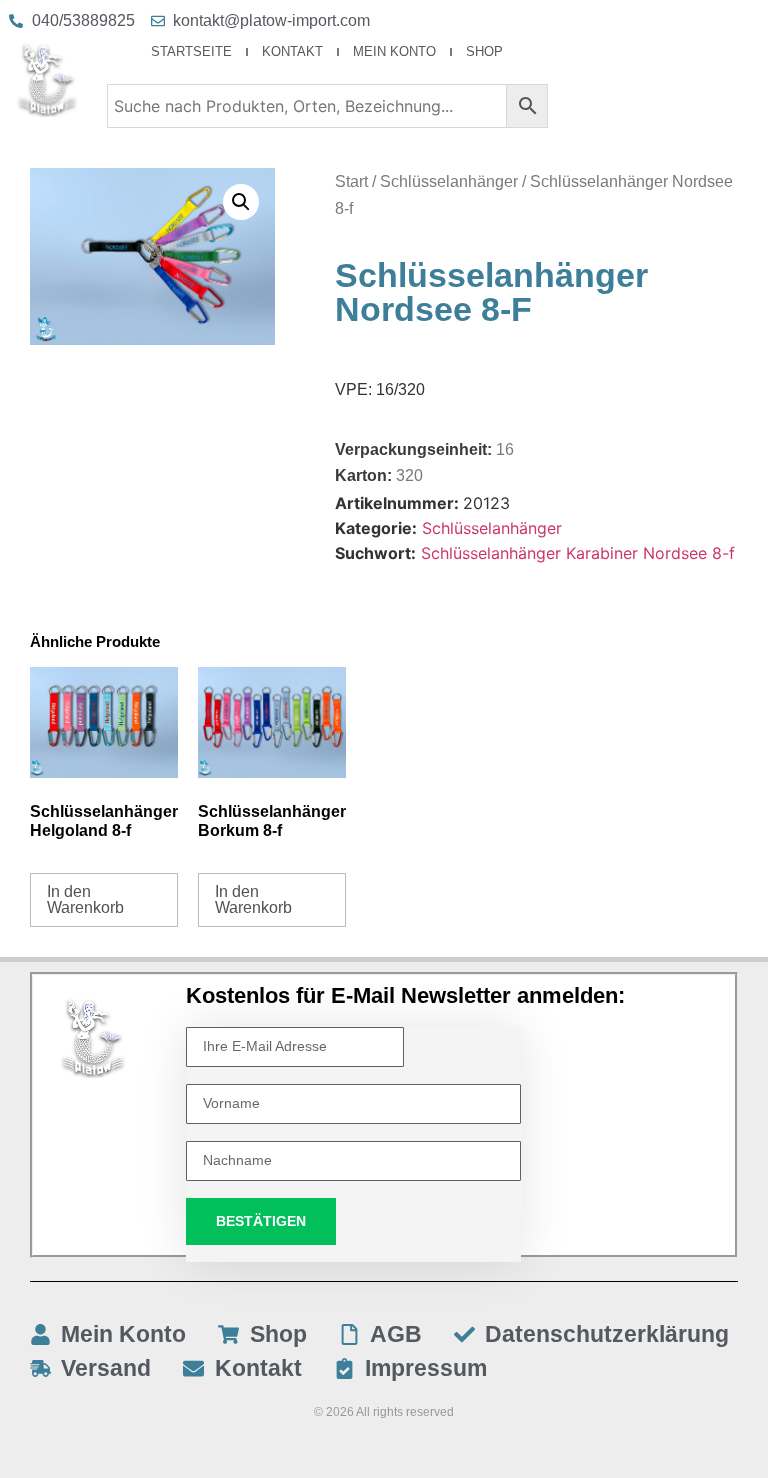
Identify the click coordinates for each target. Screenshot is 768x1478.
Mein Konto (394, 51)
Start (351, 181)
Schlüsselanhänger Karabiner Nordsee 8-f (578, 553)
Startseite (191, 51)
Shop (484, 51)
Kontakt (292, 51)
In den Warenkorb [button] (85, 899)
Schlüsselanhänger (449, 181)
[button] (241, 202)
